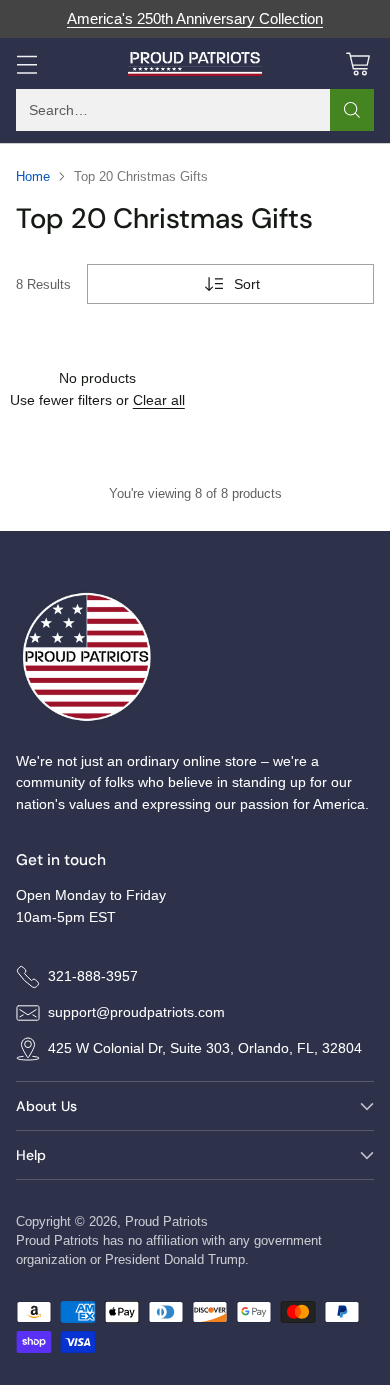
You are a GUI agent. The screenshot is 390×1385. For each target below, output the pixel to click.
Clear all (159, 400)
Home (33, 176)
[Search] (352, 110)
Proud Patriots (166, 1221)
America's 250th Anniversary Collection (195, 19)
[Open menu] (26, 63)
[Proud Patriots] (195, 64)
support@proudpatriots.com (136, 1012)
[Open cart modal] (357, 63)
